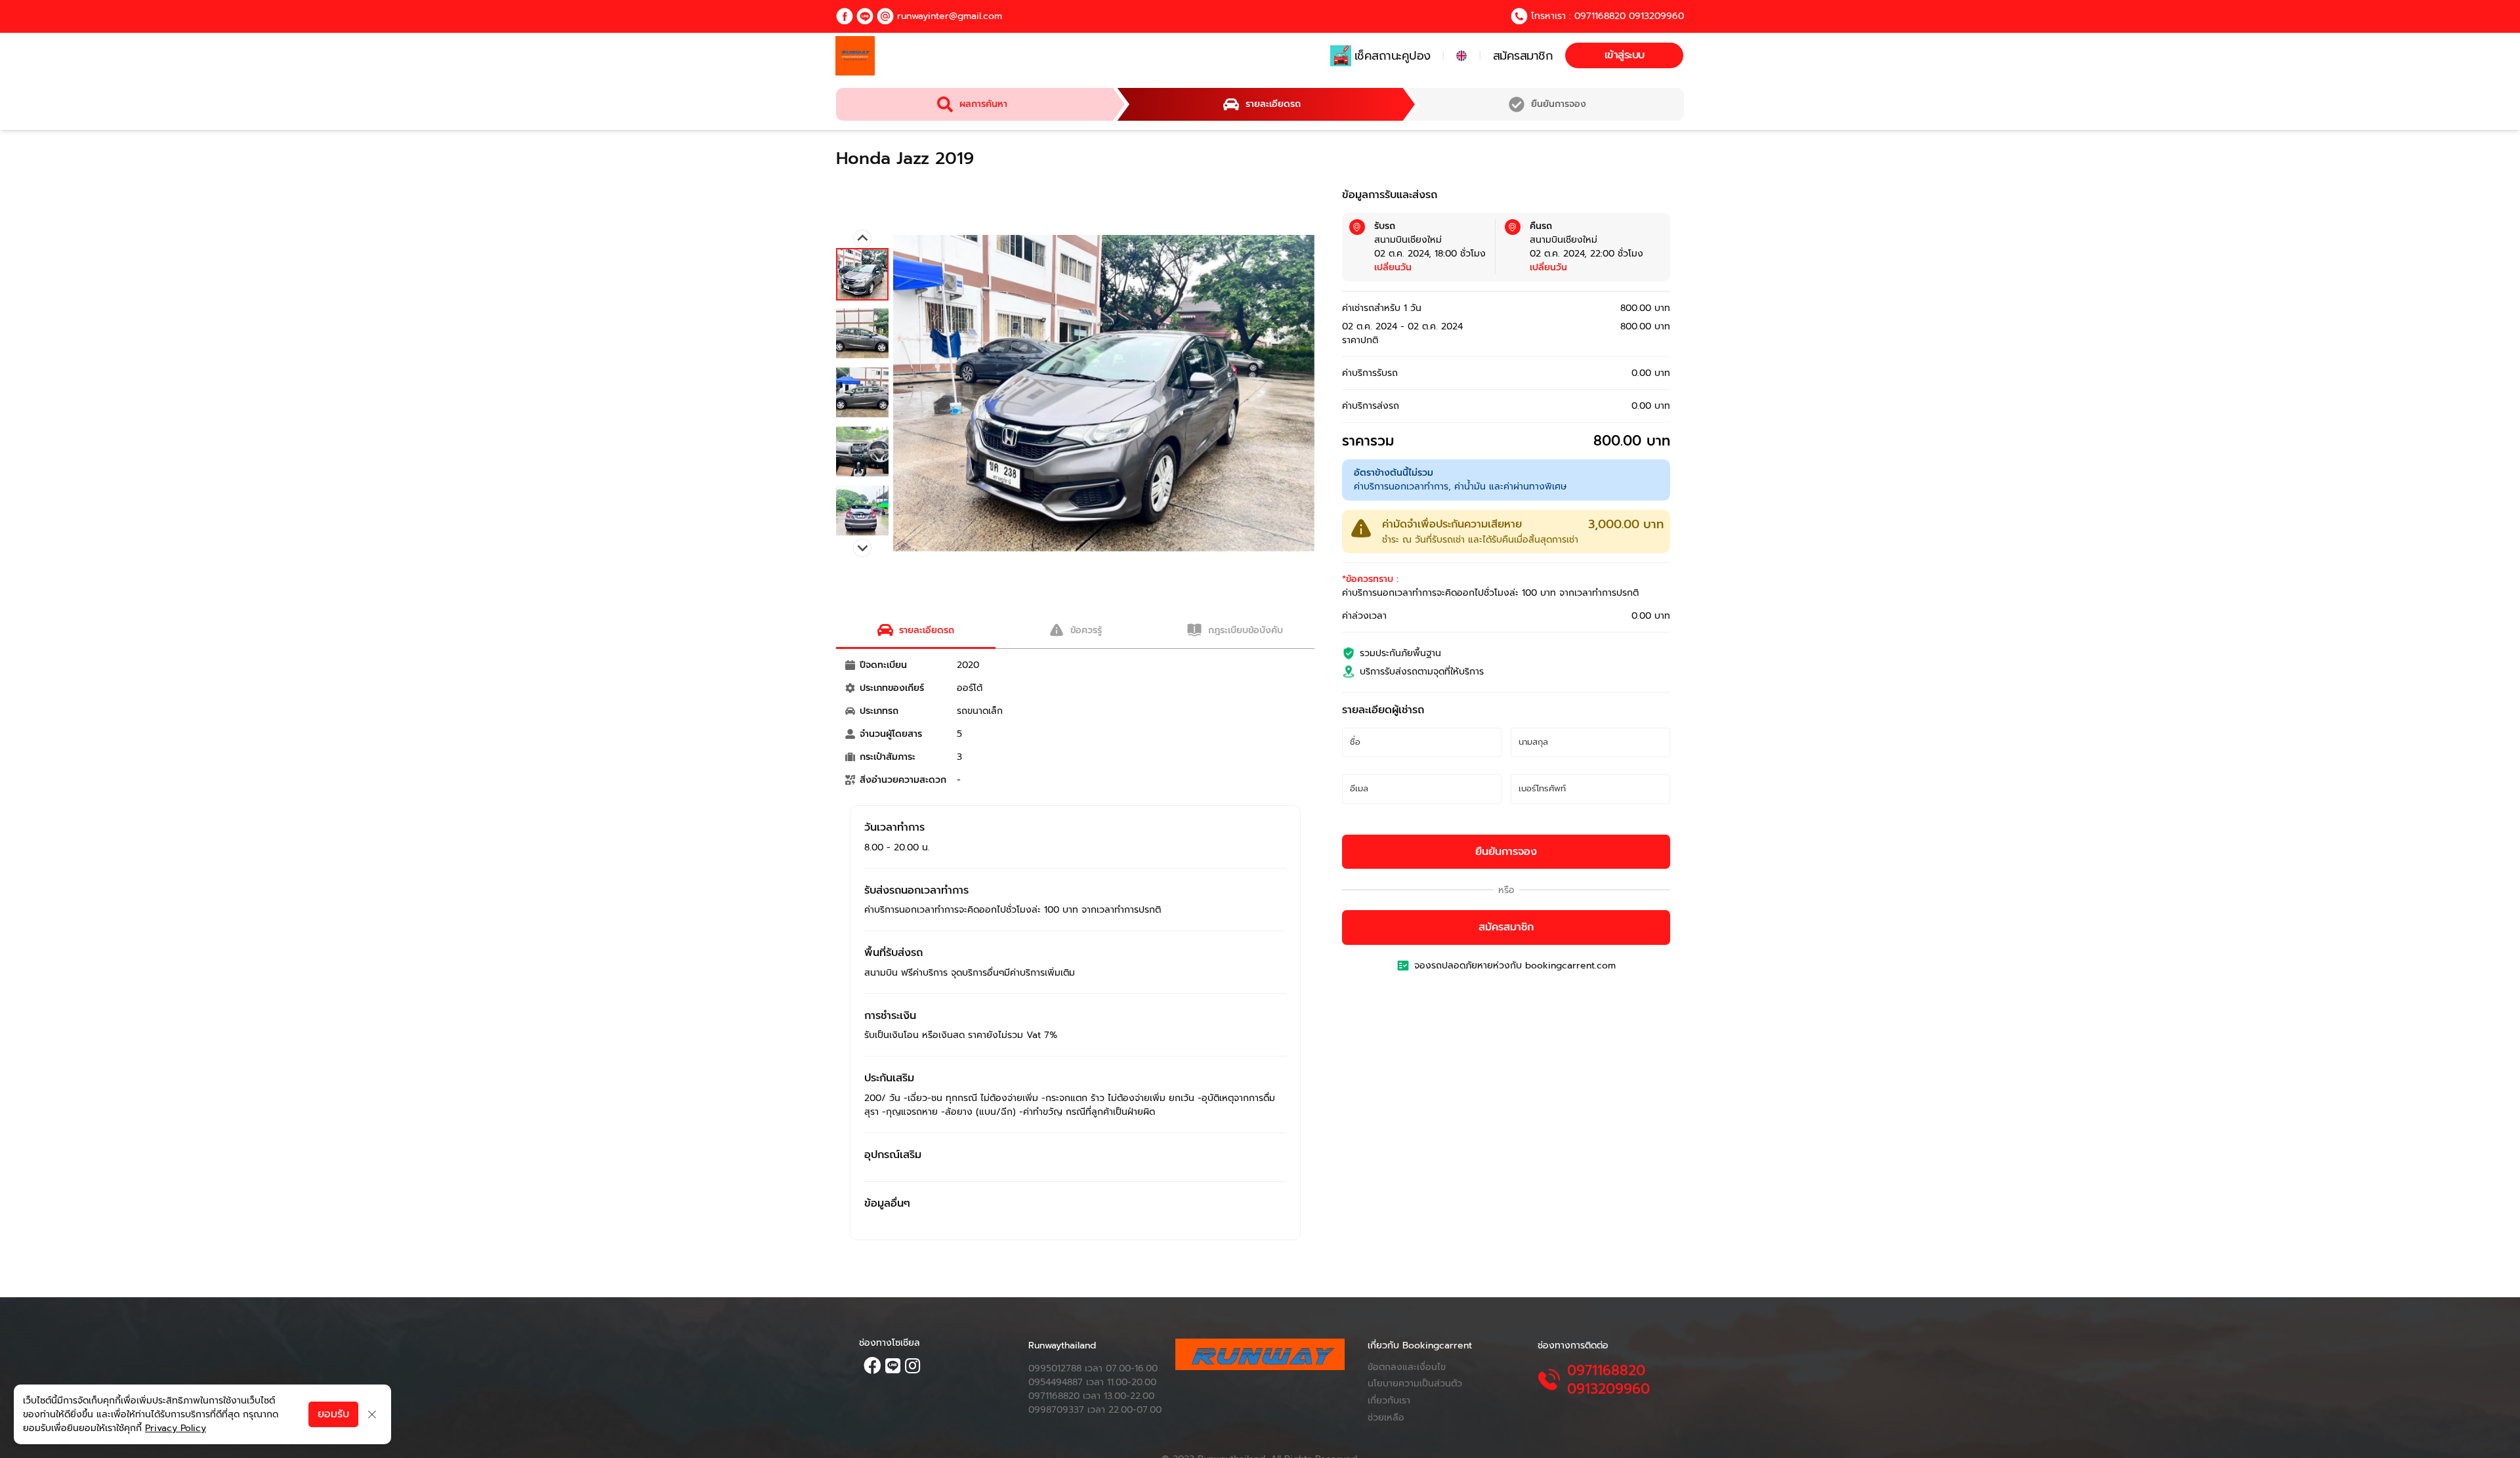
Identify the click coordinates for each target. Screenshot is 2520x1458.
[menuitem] (862, 274)
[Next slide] (862, 548)
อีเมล (1364, 790)
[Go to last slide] (862, 239)
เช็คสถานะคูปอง (1393, 56)
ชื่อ (1359, 744)
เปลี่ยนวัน (1393, 267)
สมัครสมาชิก (1523, 56)
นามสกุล (1539, 744)
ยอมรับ (333, 1414)
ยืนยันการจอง (1506, 852)
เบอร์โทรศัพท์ (1548, 790)
